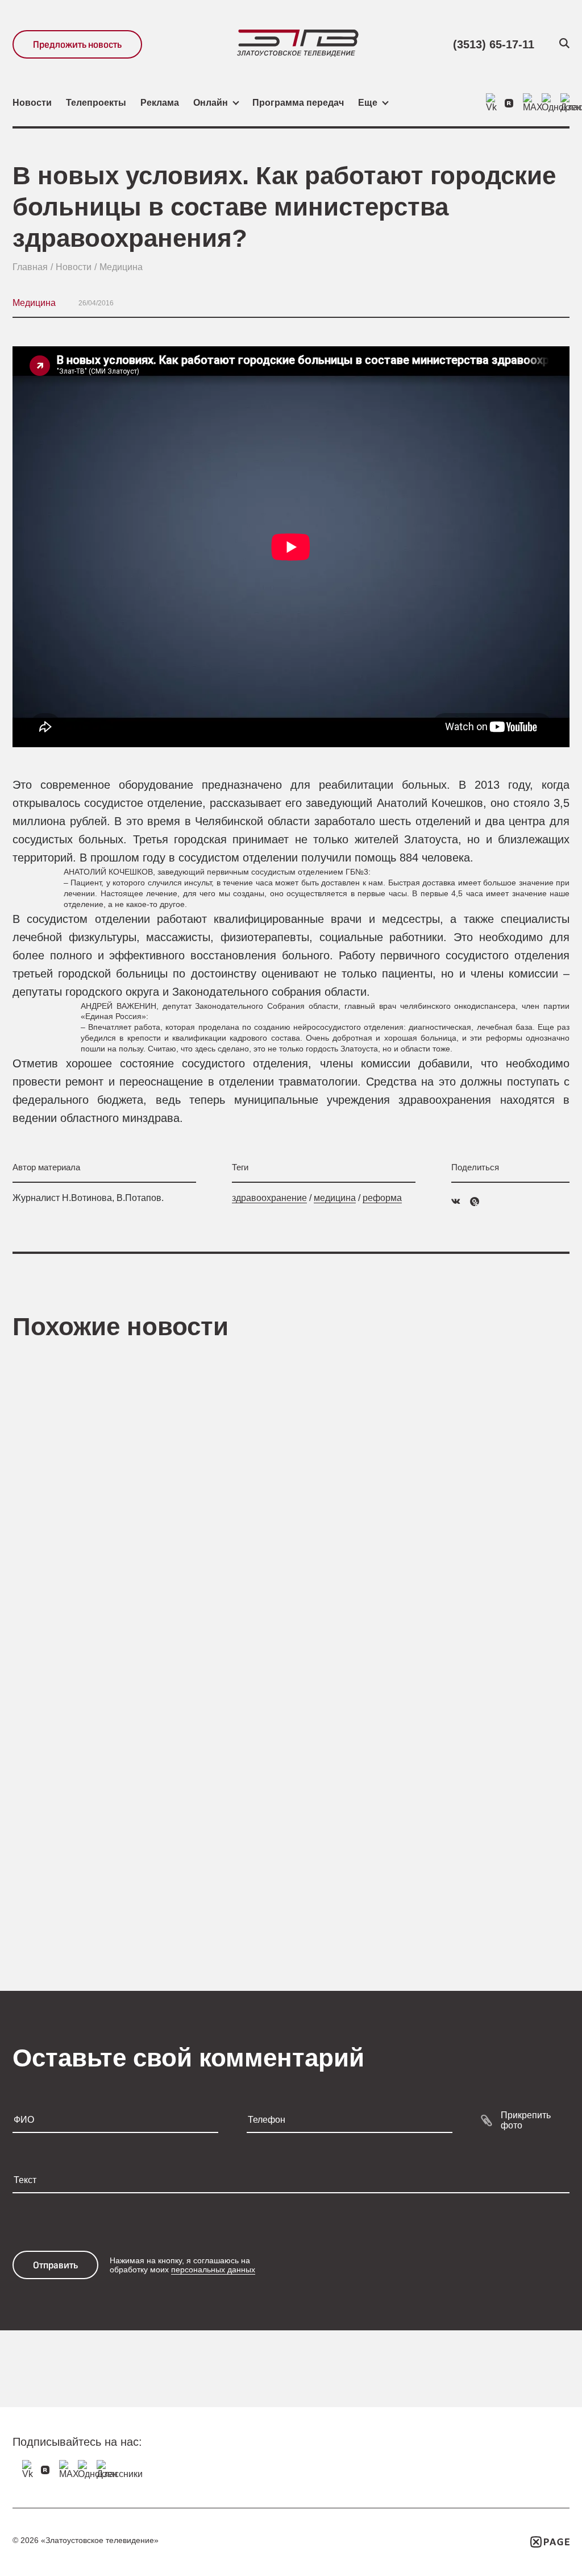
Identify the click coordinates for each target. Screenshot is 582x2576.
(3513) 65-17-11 (494, 44)
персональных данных (213, 2269)
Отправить (55, 2265)
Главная (30, 267)
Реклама (160, 103)
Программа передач (298, 103)
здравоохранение (269, 1198)
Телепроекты (96, 103)
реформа (382, 1198)
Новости (32, 103)
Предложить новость (77, 45)
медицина (335, 1198)
